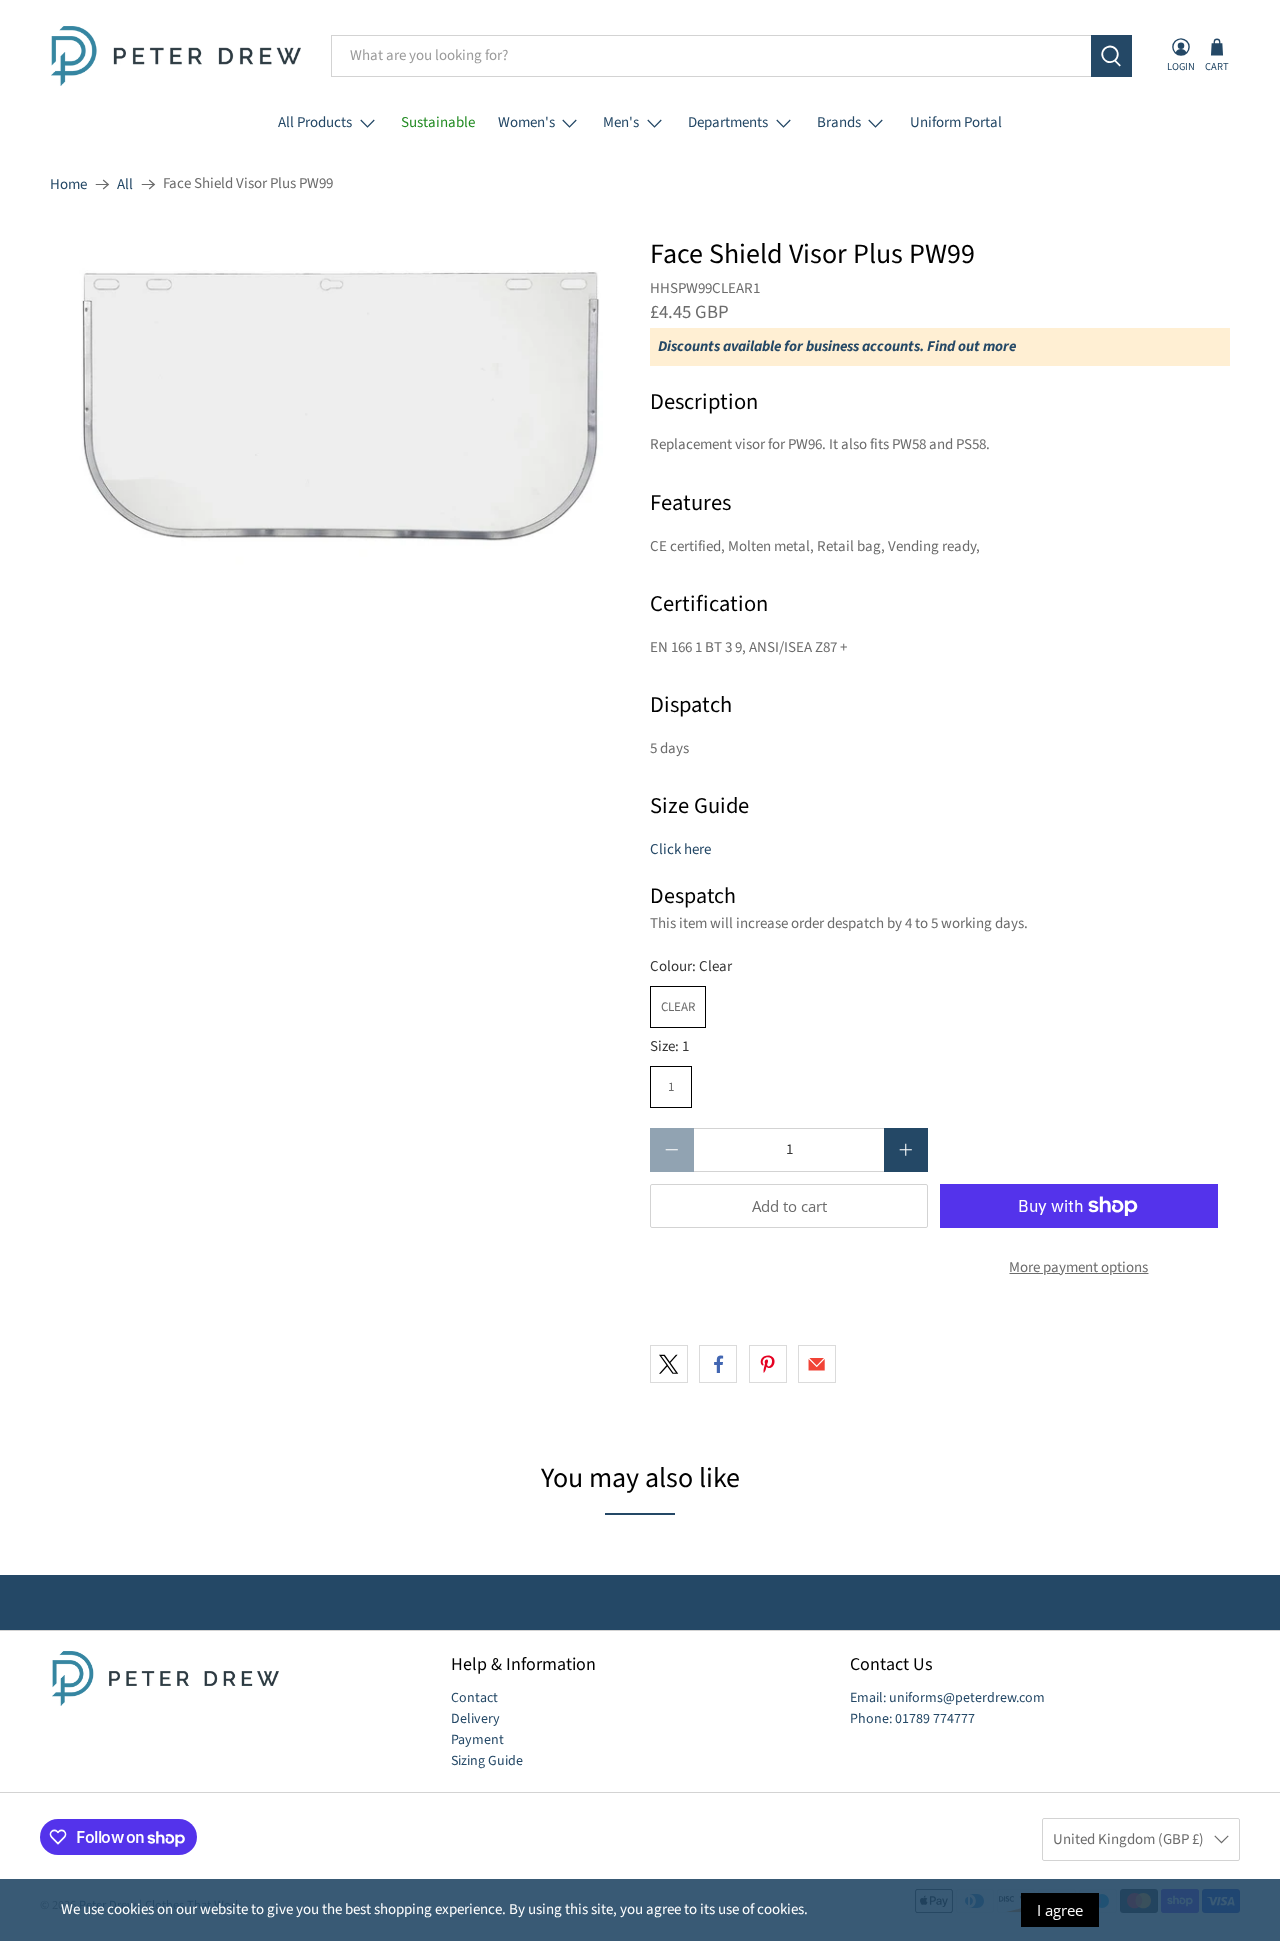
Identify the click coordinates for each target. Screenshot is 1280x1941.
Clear (678, 1007)
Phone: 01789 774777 (912, 1719)
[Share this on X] (669, 1364)
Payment (477, 1740)
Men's (621, 122)
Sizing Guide (487, 1761)
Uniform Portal (956, 122)
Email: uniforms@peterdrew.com (947, 1698)
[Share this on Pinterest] (768, 1364)
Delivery (475, 1719)
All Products (315, 122)
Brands (839, 122)
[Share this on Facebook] (718, 1364)
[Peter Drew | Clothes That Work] (176, 56)
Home (68, 184)
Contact (474, 1698)
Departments (728, 122)
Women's (526, 122)
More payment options (1078, 1267)
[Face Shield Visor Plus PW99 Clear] (340, 408)
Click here (680, 849)
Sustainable (438, 122)
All (125, 184)
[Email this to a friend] (817, 1364)
